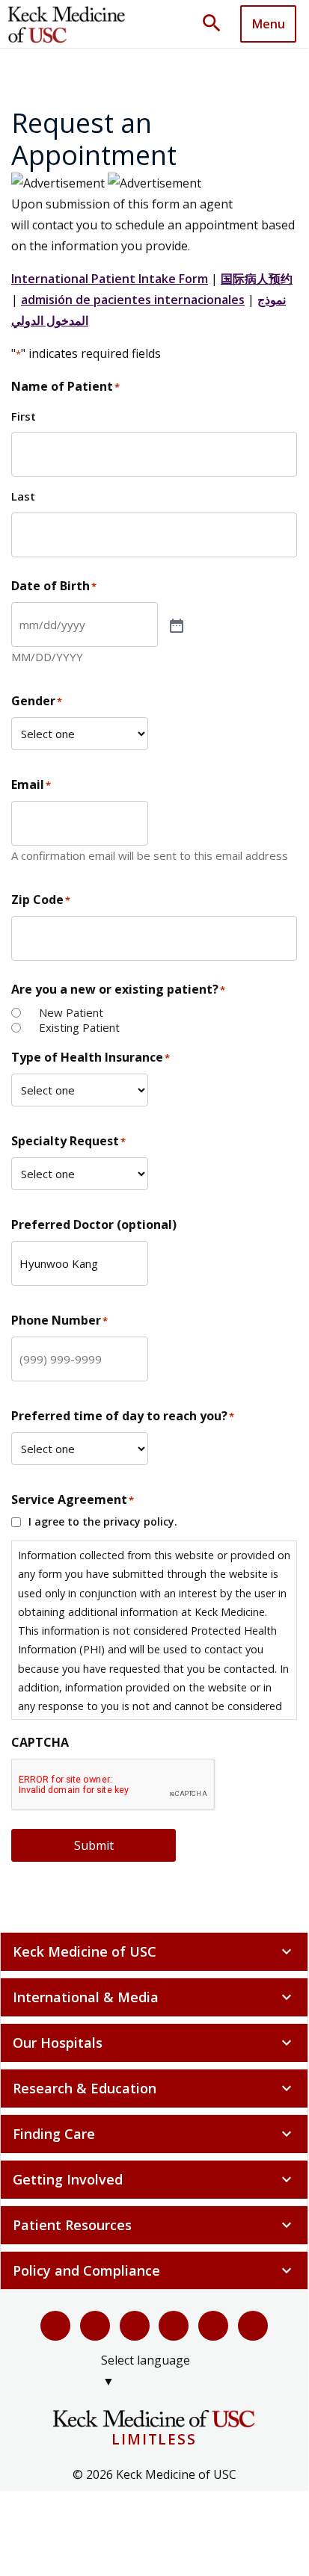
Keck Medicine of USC (154, 1951)
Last (23, 496)
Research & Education (154, 2088)
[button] (217, 24)
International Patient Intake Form (110, 279)
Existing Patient (79, 1028)
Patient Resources (154, 2225)
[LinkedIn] (174, 2326)
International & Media (154, 1997)
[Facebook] (55, 2326)
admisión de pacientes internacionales (133, 300)
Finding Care (154, 2134)
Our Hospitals (154, 2043)
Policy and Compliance (154, 2270)
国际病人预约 (257, 279)
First (24, 416)
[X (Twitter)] (95, 2326)
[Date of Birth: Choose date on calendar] (175, 625)
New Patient (71, 1013)
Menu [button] (269, 24)
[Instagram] (213, 2326)
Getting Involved (154, 2179)
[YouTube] (135, 2326)
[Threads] (253, 2326)
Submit (94, 1845)
